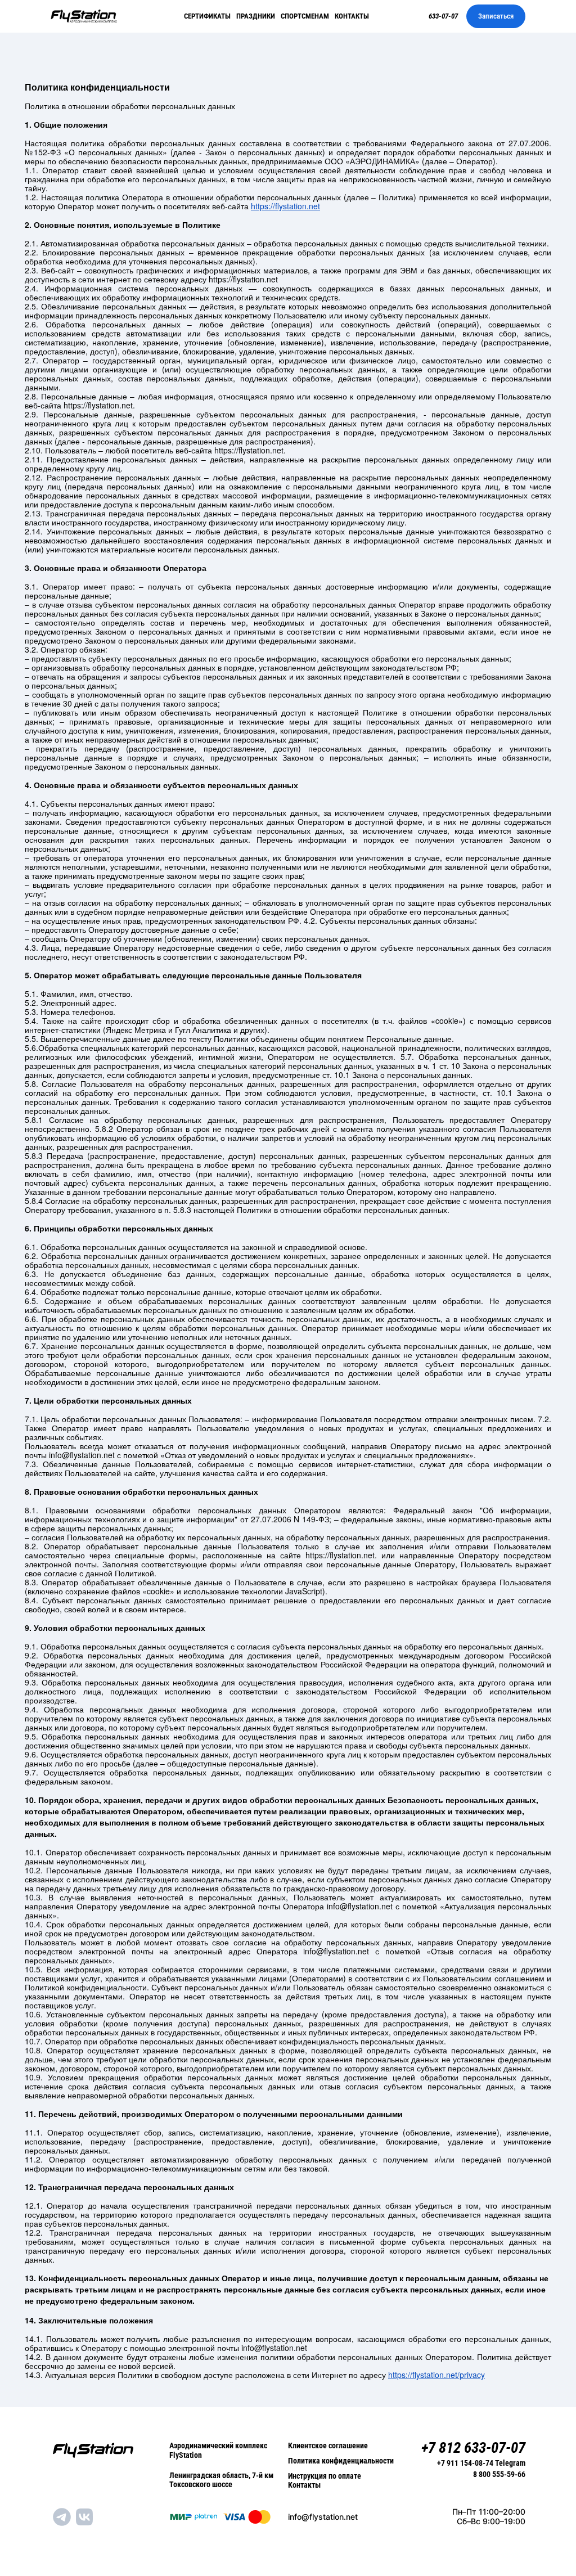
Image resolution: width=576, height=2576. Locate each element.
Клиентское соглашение (328, 2445)
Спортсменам (305, 16)
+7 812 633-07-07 (473, 2448)
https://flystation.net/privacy (436, 2375)
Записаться (496, 16)
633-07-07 (443, 16)
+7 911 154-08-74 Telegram (481, 2463)
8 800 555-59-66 (499, 2474)
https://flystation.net (285, 206)
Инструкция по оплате (325, 2476)
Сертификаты (207, 16)
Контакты (352, 16)
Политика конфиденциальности (341, 2461)
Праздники (256, 16)
